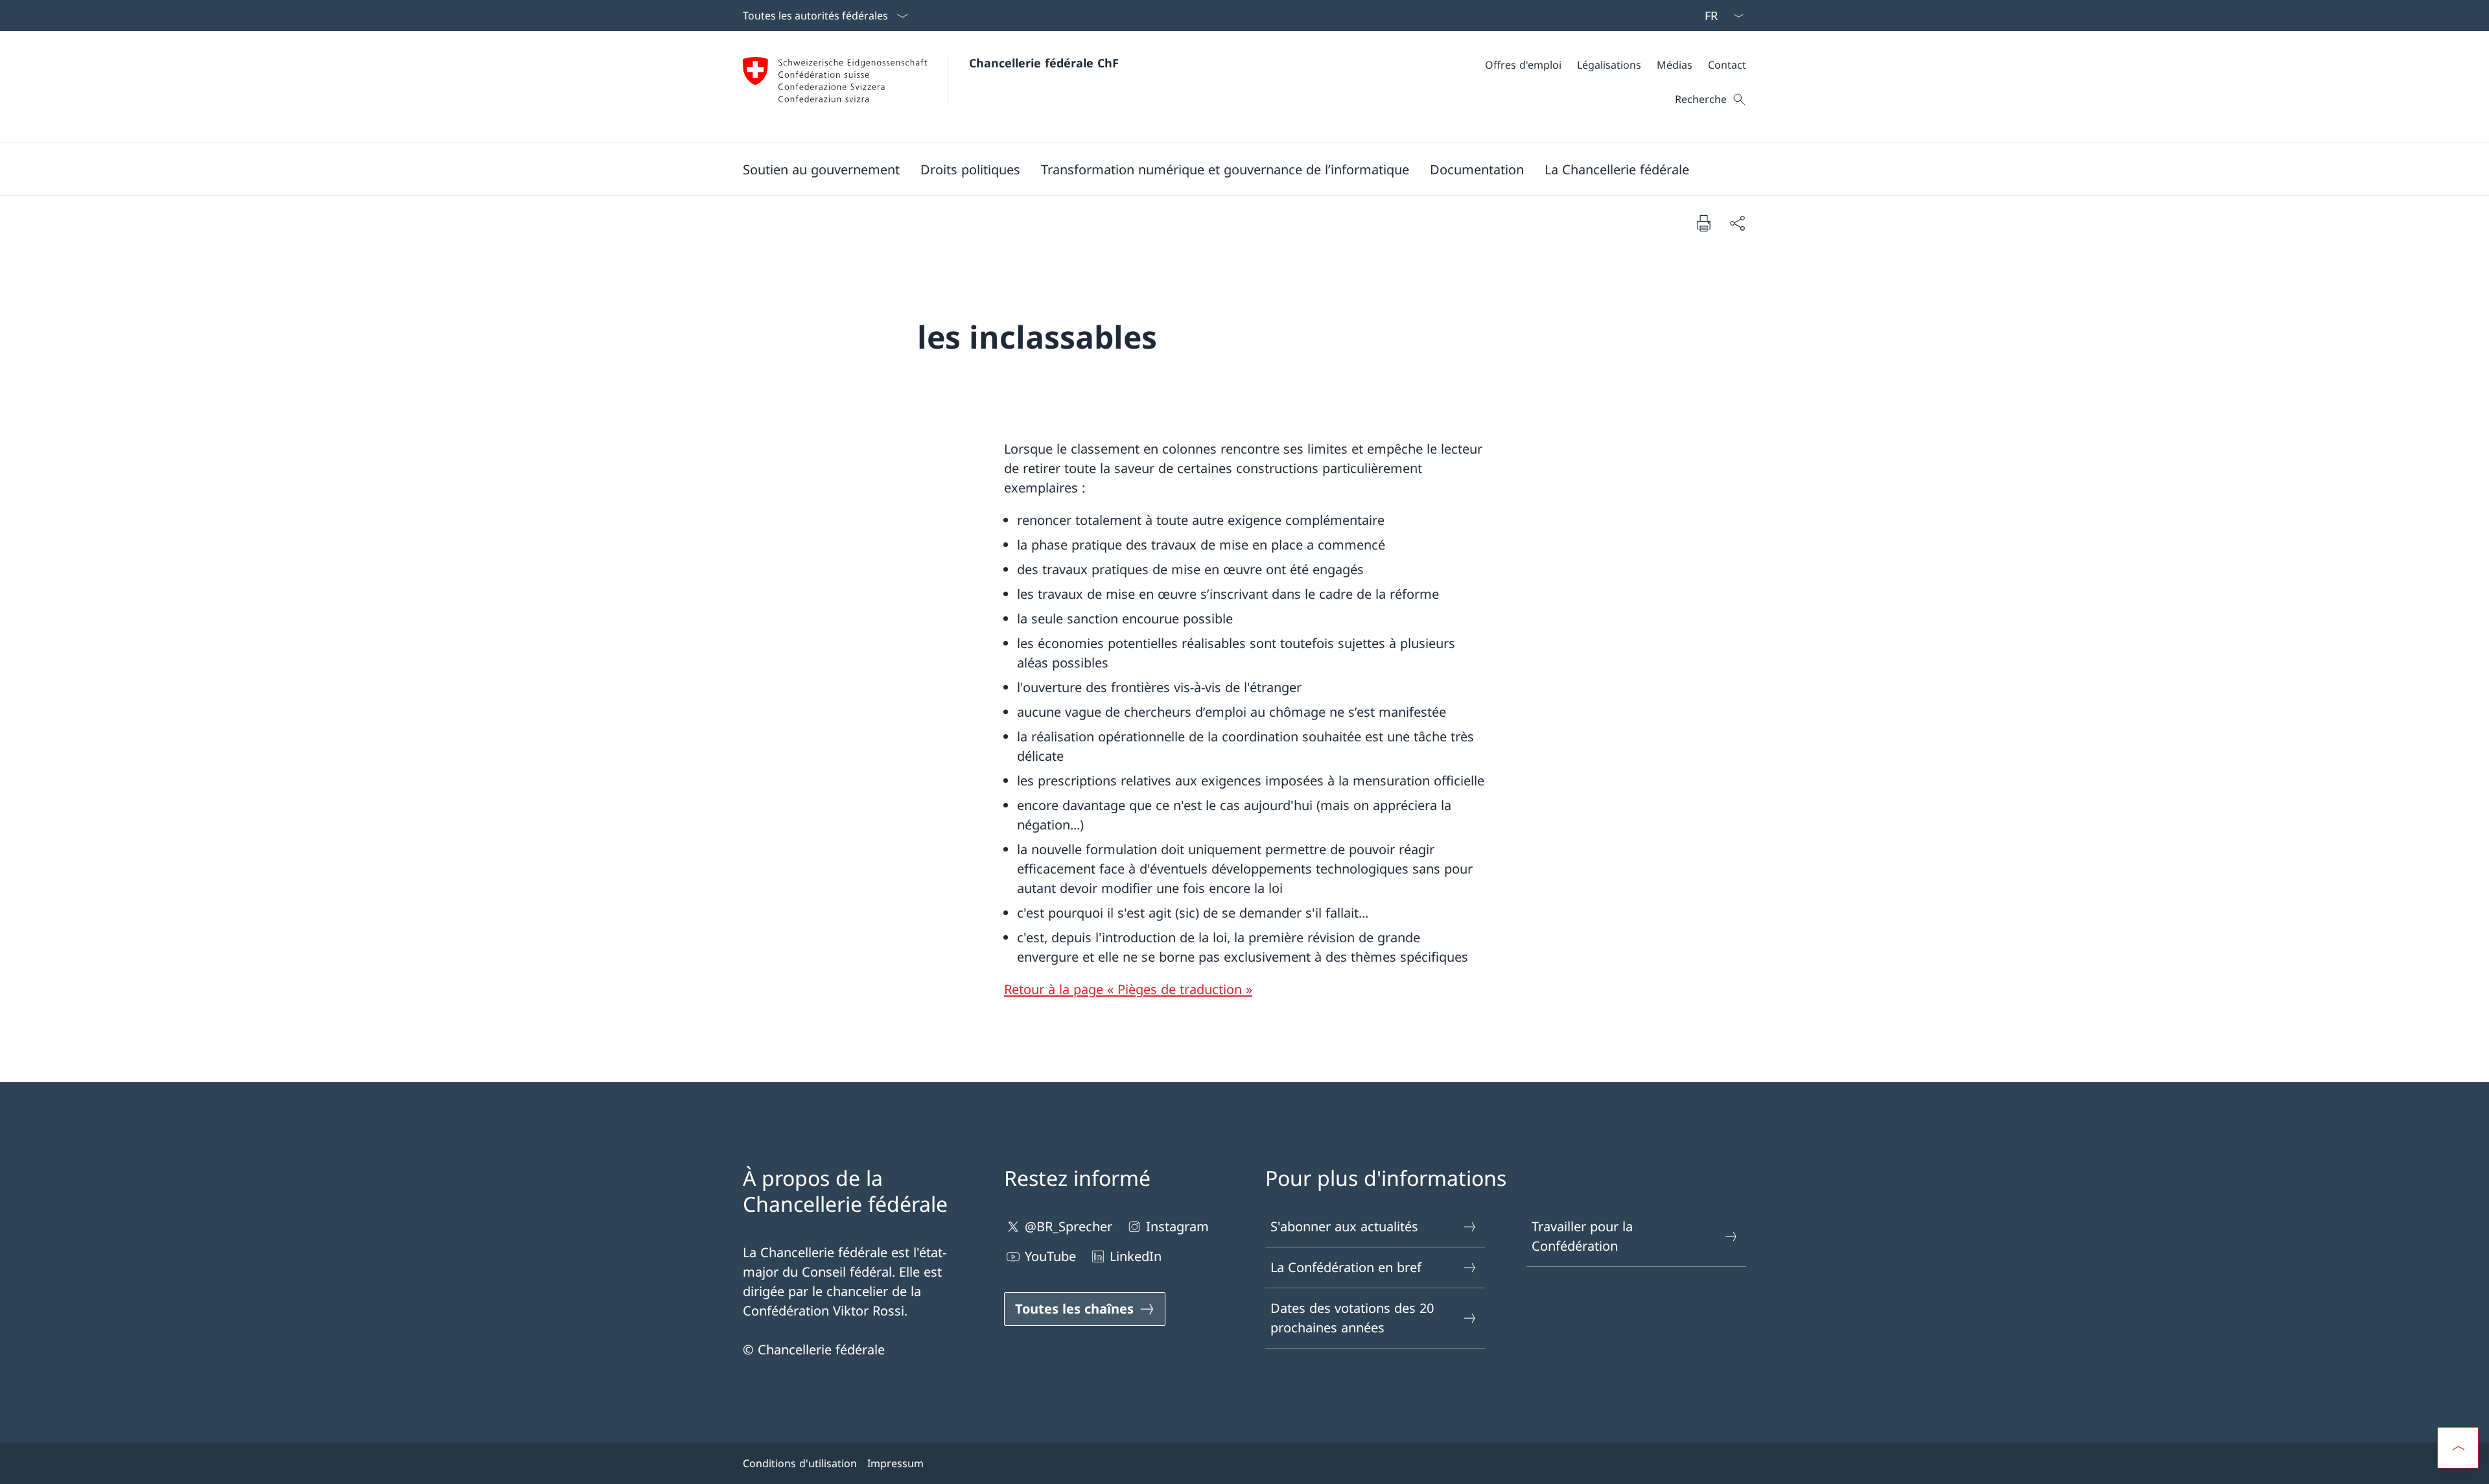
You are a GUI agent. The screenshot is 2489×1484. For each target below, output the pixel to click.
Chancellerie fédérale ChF (1044, 63)
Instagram (1177, 1226)
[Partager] (1737, 223)
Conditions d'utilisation (800, 1463)
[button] (821, 169)
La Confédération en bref (1346, 1267)
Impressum (895, 1463)
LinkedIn (1136, 1256)
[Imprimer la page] (1703, 223)
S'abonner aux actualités (1344, 1226)
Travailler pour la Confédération (1582, 1236)
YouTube (1050, 1256)
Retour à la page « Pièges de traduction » (1128, 989)
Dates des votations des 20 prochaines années (1352, 1318)
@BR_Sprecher (1069, 1226)
